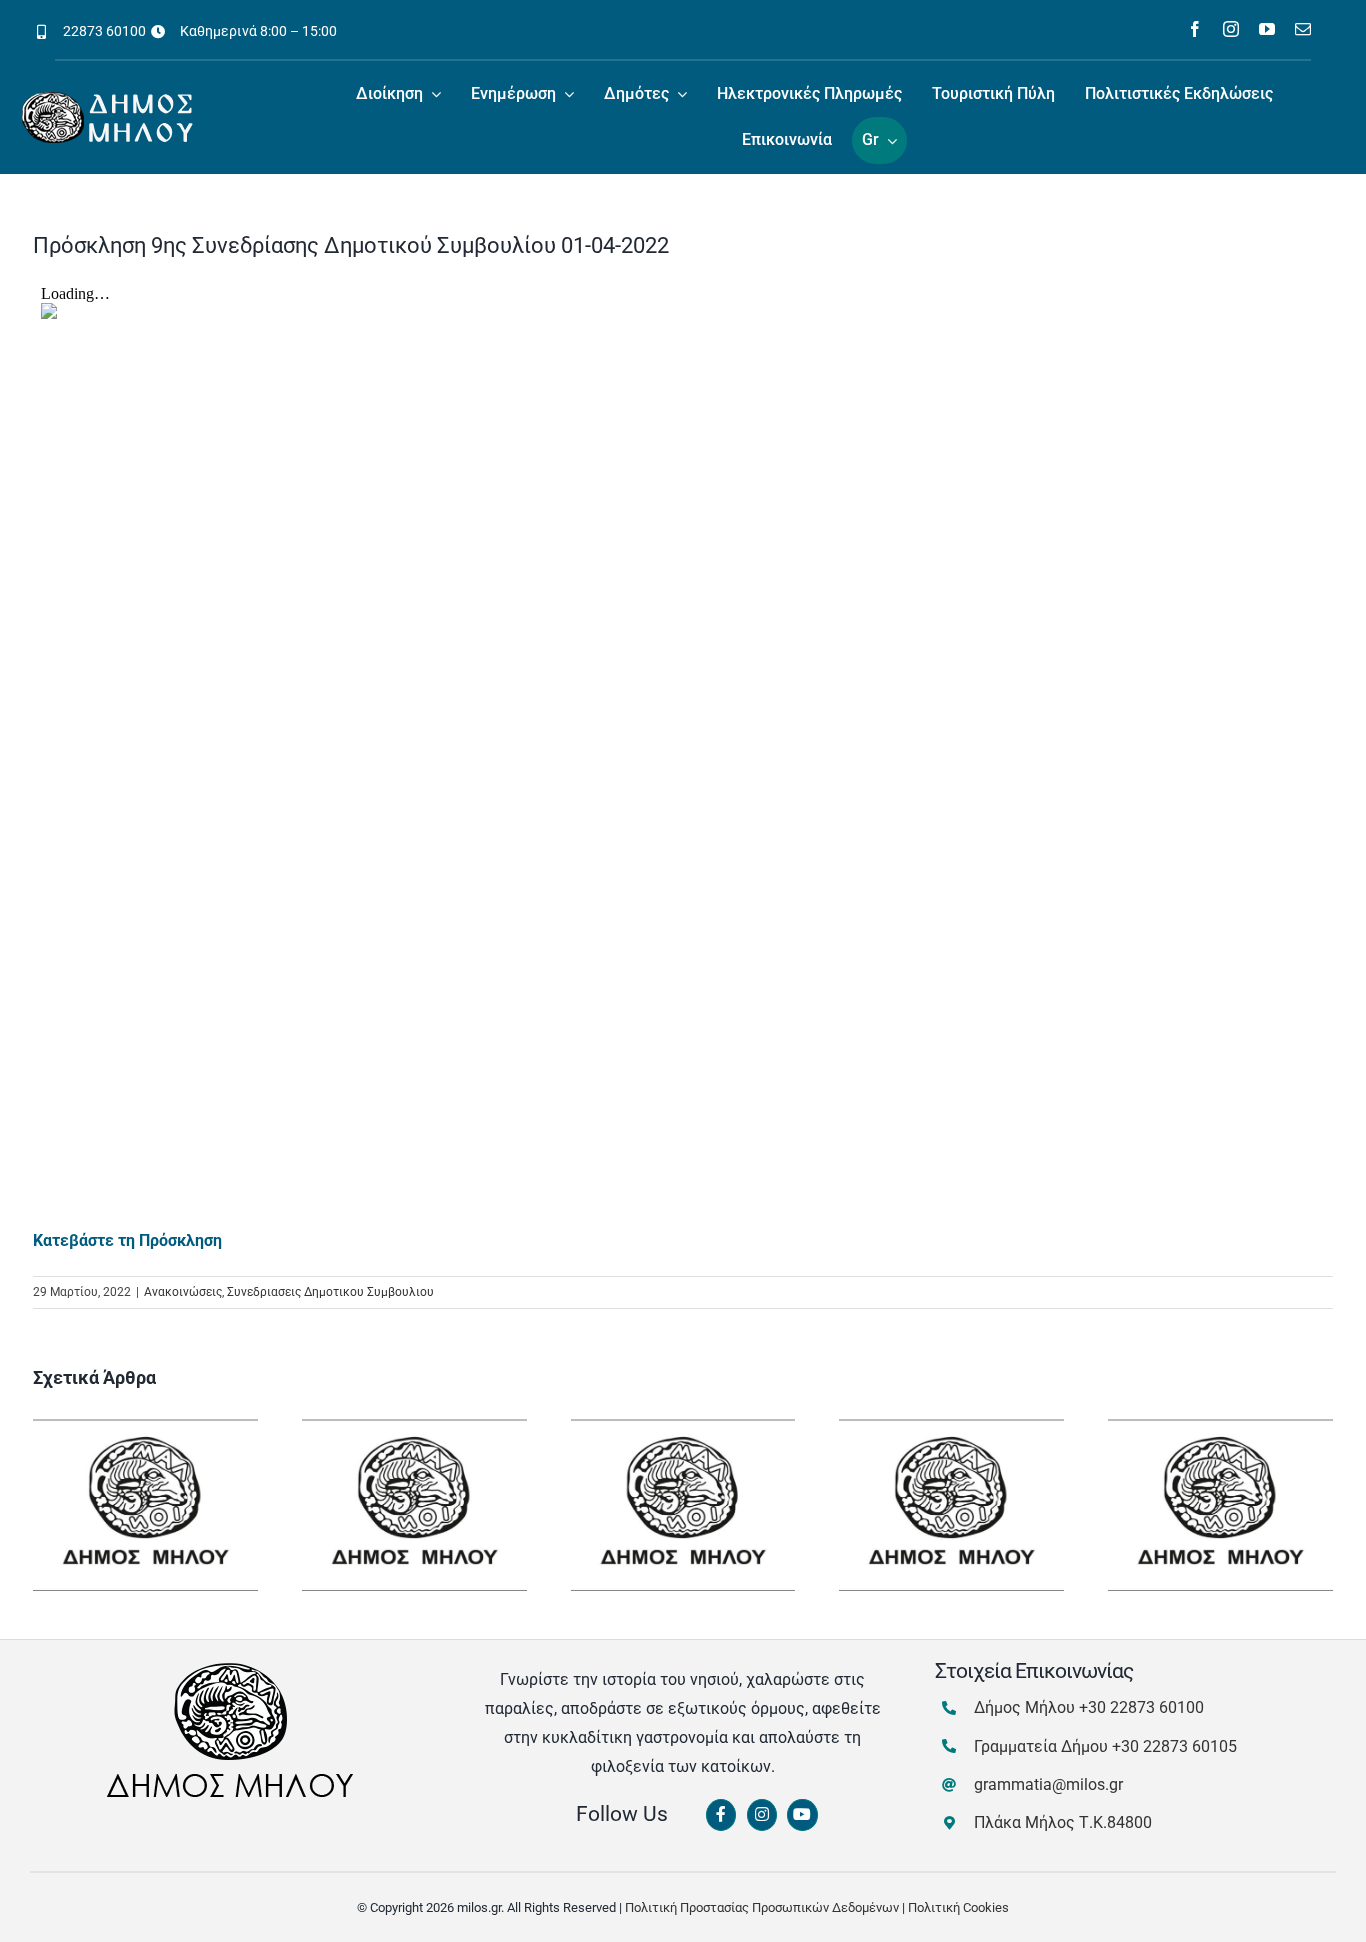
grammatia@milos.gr (1048, 1784)
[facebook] (1195, 29)
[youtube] (1267, 29)
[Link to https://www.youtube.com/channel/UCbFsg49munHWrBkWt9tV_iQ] (802, 1815)
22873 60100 (104, 31)
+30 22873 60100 (1141, 1707)
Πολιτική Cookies (958, 1907)
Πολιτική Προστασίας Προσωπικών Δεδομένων (762, 1907)
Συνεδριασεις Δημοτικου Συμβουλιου (330, 1292)
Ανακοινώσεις (183, 1292)
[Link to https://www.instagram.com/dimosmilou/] (762, 1815)
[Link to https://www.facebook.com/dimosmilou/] (721, 1815)
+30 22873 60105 (1174, 1746)
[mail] (1303, 29)
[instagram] (1231, 29)
